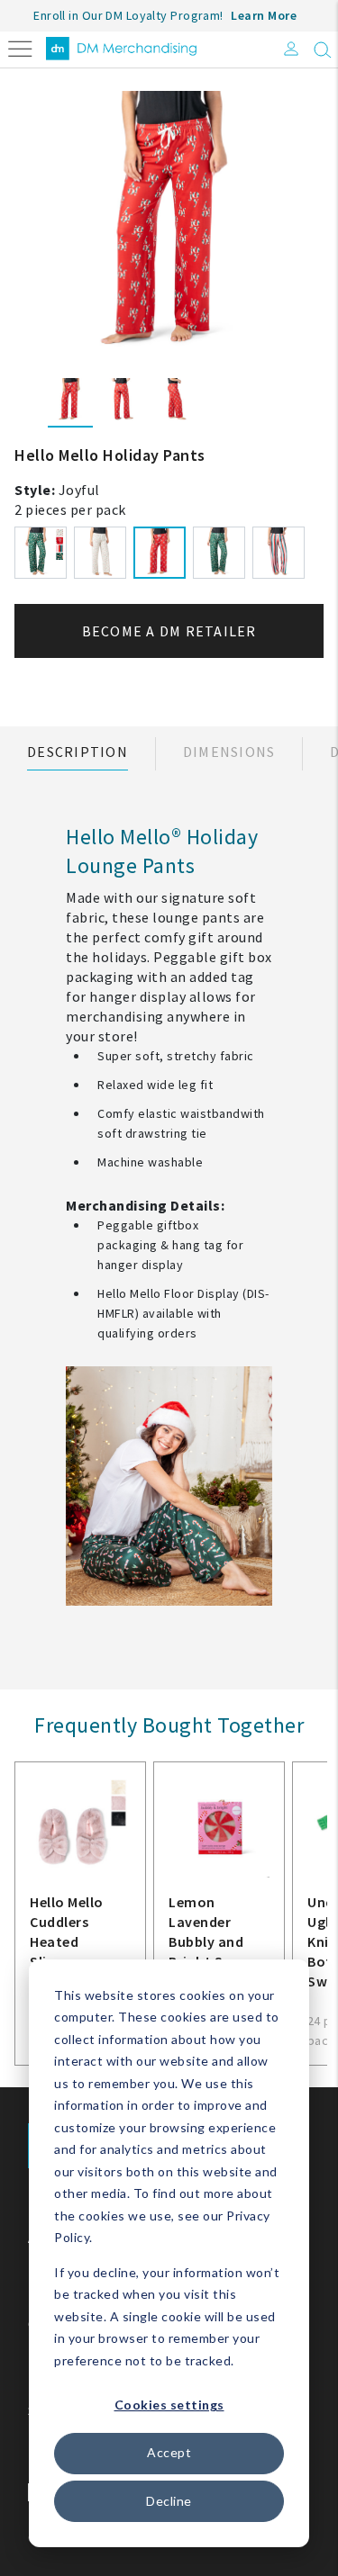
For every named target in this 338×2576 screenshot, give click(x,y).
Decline (169, 2501)
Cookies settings (169, 2405)
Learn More (264, 15)
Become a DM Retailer (169, 631)
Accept (169, 2452)
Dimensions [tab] (229, 752)
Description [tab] (78, 752)
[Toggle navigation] (20, 47)
